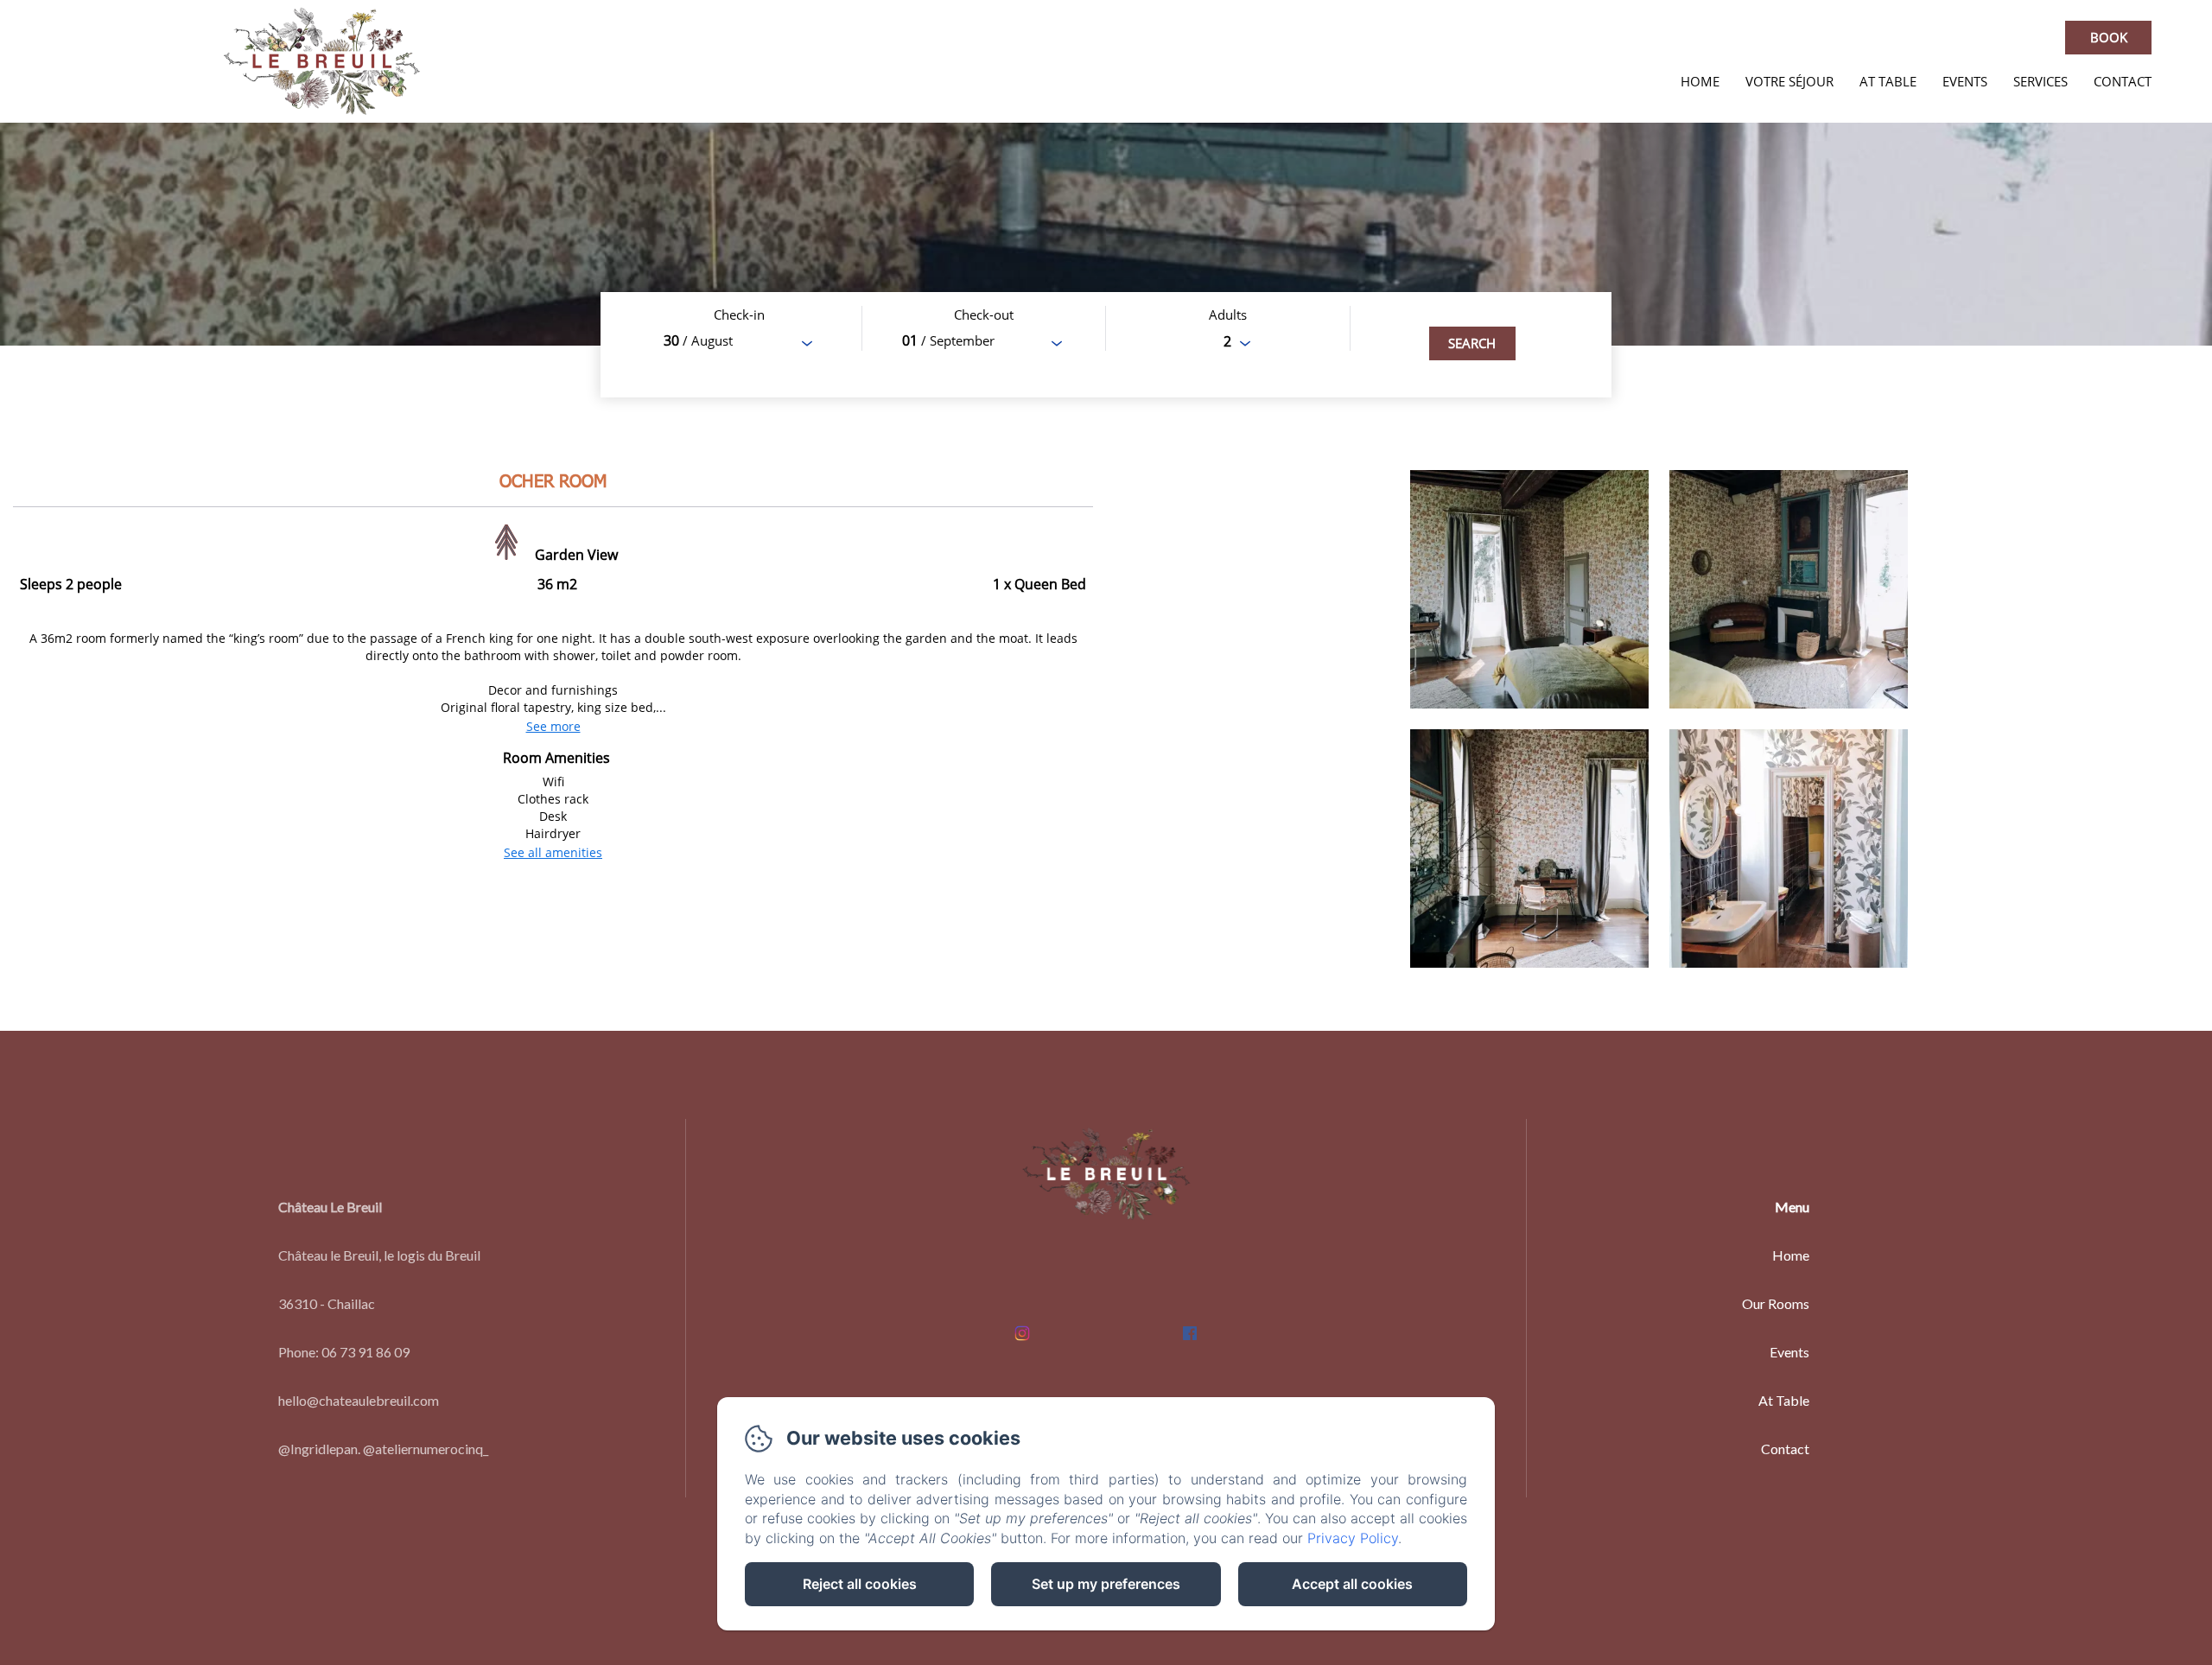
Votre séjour (1789, 81)
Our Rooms (1776, 1303)
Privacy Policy (1353, 1538)
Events (1965, 81)
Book (2109, 37)
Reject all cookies (860, 1584)
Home (1700, 81)
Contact (2123, 81)
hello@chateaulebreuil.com (359, 1400)
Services (2040, 81)
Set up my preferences (1106, 1584)
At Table (1888, 81)
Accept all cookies (1352, 1584)
